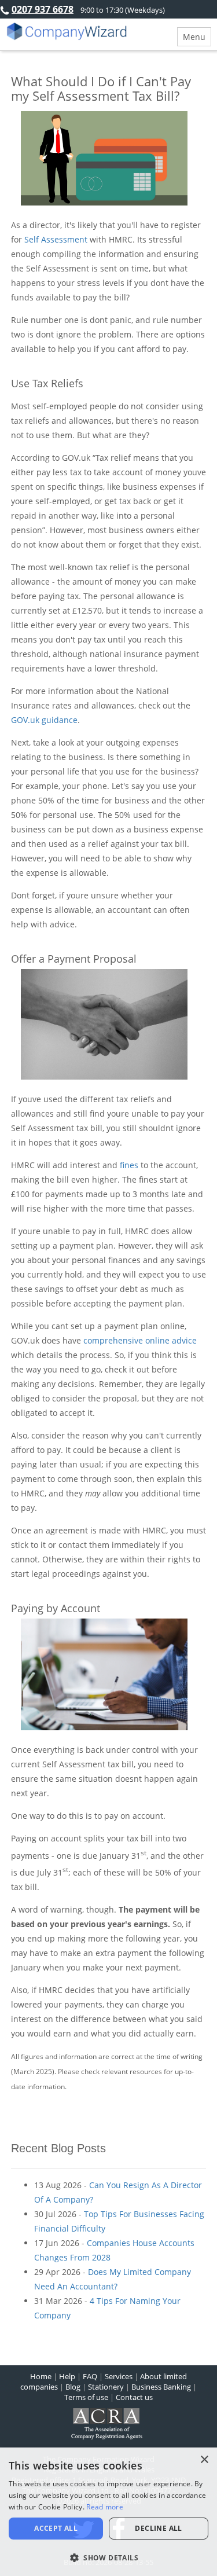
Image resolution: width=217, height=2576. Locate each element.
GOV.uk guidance (44, 720)
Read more (105, 2507)
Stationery (106, 2387)
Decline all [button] (158, 2528)
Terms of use (86, 2397)
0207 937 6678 (43, 9)
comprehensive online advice (140, 1340)
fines (129, 1165)
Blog (73, 2387)
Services (119, 2376)
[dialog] (108, 2512)
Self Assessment (56, 239)
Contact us (134, 2397)
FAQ (90, 2376)
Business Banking (161, 2387)
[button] (108, 2557)
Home (41, 2376)
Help (67, 2376)
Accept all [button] (56, 2528)
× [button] (204, 2460)
